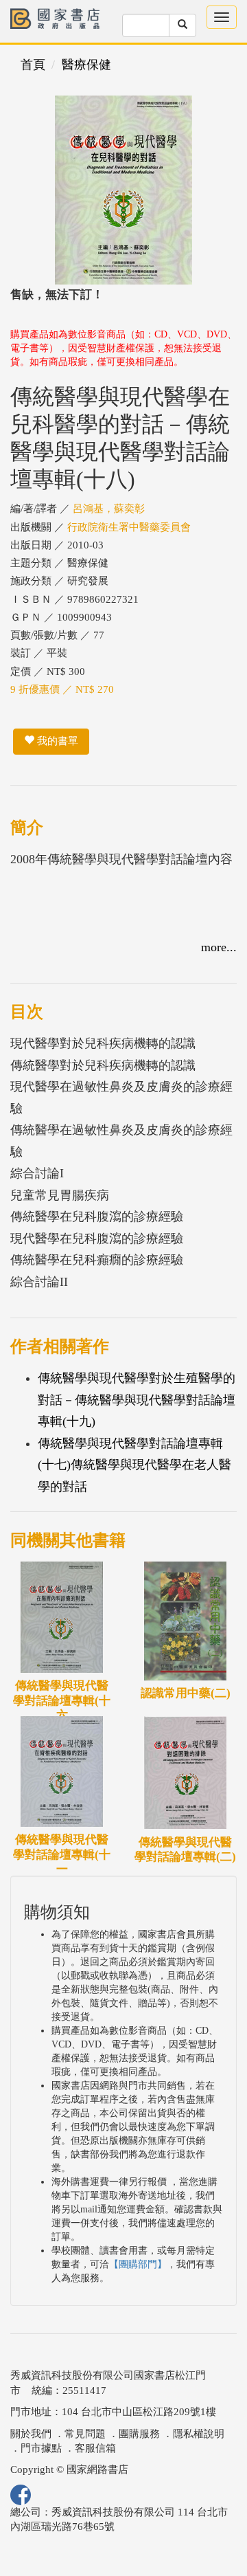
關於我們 (31, 2434)
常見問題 (85, 2434)
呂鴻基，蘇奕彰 (109, 509)
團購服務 (139, 2434)
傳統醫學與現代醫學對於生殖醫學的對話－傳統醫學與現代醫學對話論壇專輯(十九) (137, 1400)
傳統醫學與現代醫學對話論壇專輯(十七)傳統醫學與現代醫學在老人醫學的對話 (134, 1465)
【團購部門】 (138, 2264)
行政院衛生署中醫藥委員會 (129, 527)
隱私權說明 (199, 2434)
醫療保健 (86, 65)
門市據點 (41, 2448)
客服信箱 (95, 2448)
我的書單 (56, 741)
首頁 (33, 65)
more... (219, 947)
